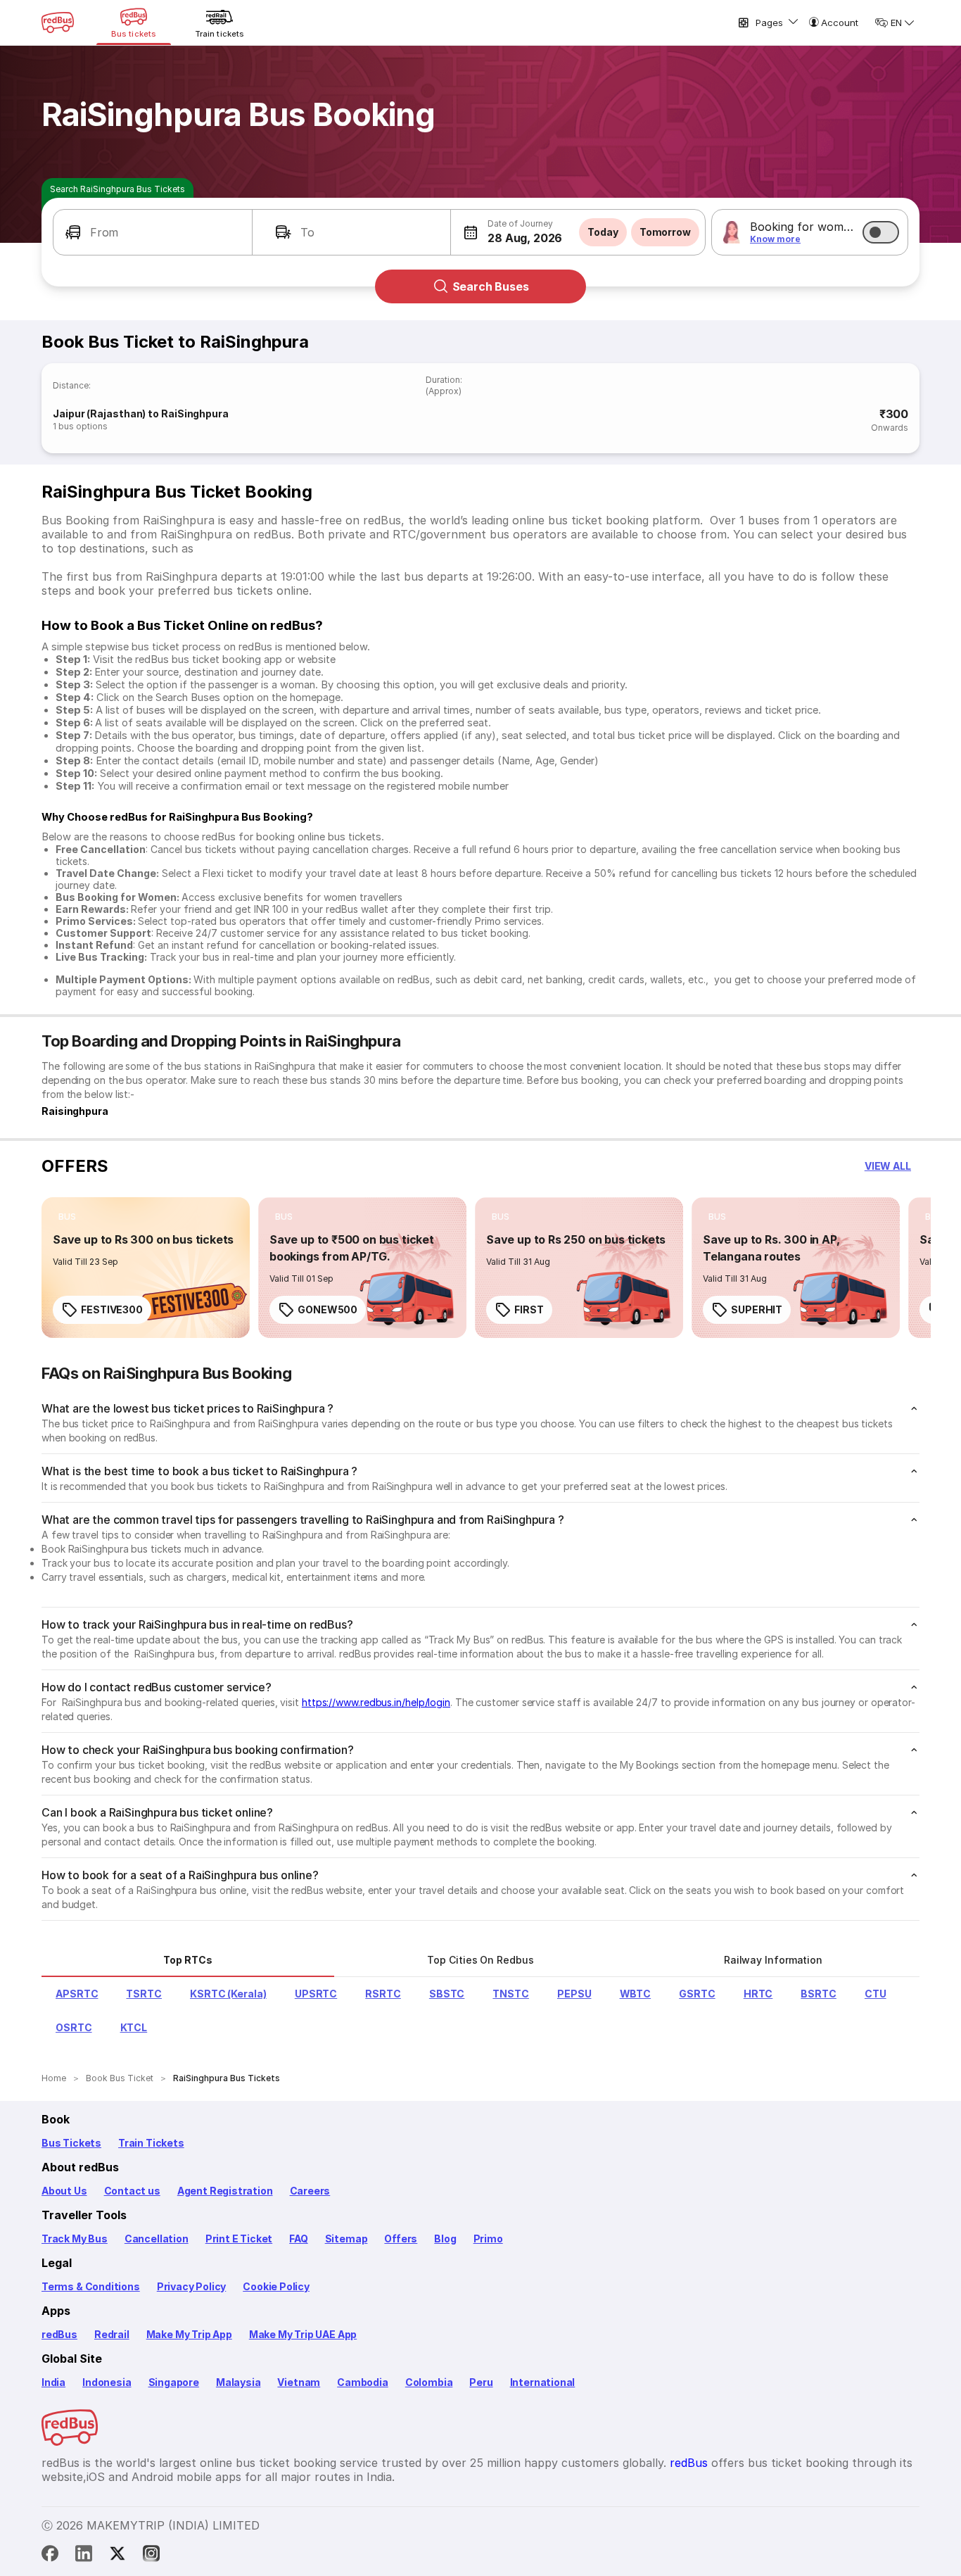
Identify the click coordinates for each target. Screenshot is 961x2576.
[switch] (881, 232)
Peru (481, 2382)
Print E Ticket (239, 2239)
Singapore (174, 2382)
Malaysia (238, 2382)
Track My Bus (75, 2239)
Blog (445, 2239)
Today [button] (603, 232)
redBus (59, 2334)
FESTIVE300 (112, 1309)
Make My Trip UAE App (303, 2334)
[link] (146, 1268)
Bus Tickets (71, 2143)
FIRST (529, 1309)
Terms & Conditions (91, 2286)
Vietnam (299, 2382)
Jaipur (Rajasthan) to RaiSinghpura (141, 413)
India (53, 2382)
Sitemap (346, 2239)
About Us (64, 2191)
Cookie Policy (276, 2286)
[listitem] (67, 1217)
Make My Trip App (189, 2334)
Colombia (429, 2382)
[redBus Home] (58, 23)
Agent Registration (225, 2191)
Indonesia (107, 2382)
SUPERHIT (757, 1309)
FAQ (298, 2239)
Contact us (132, 2191)
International (543, 2382)
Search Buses (491, 286)
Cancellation (157, 2239)
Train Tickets (151, 2143)
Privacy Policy (191, 2286)
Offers (401, 2239)
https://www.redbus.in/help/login (376, 1702)
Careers (310, 2191)
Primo (488, 2239)
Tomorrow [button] (665, 232)
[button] (153, 232)
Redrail (112, 2334)
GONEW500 (327, 1309)
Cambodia (363, 2382)
